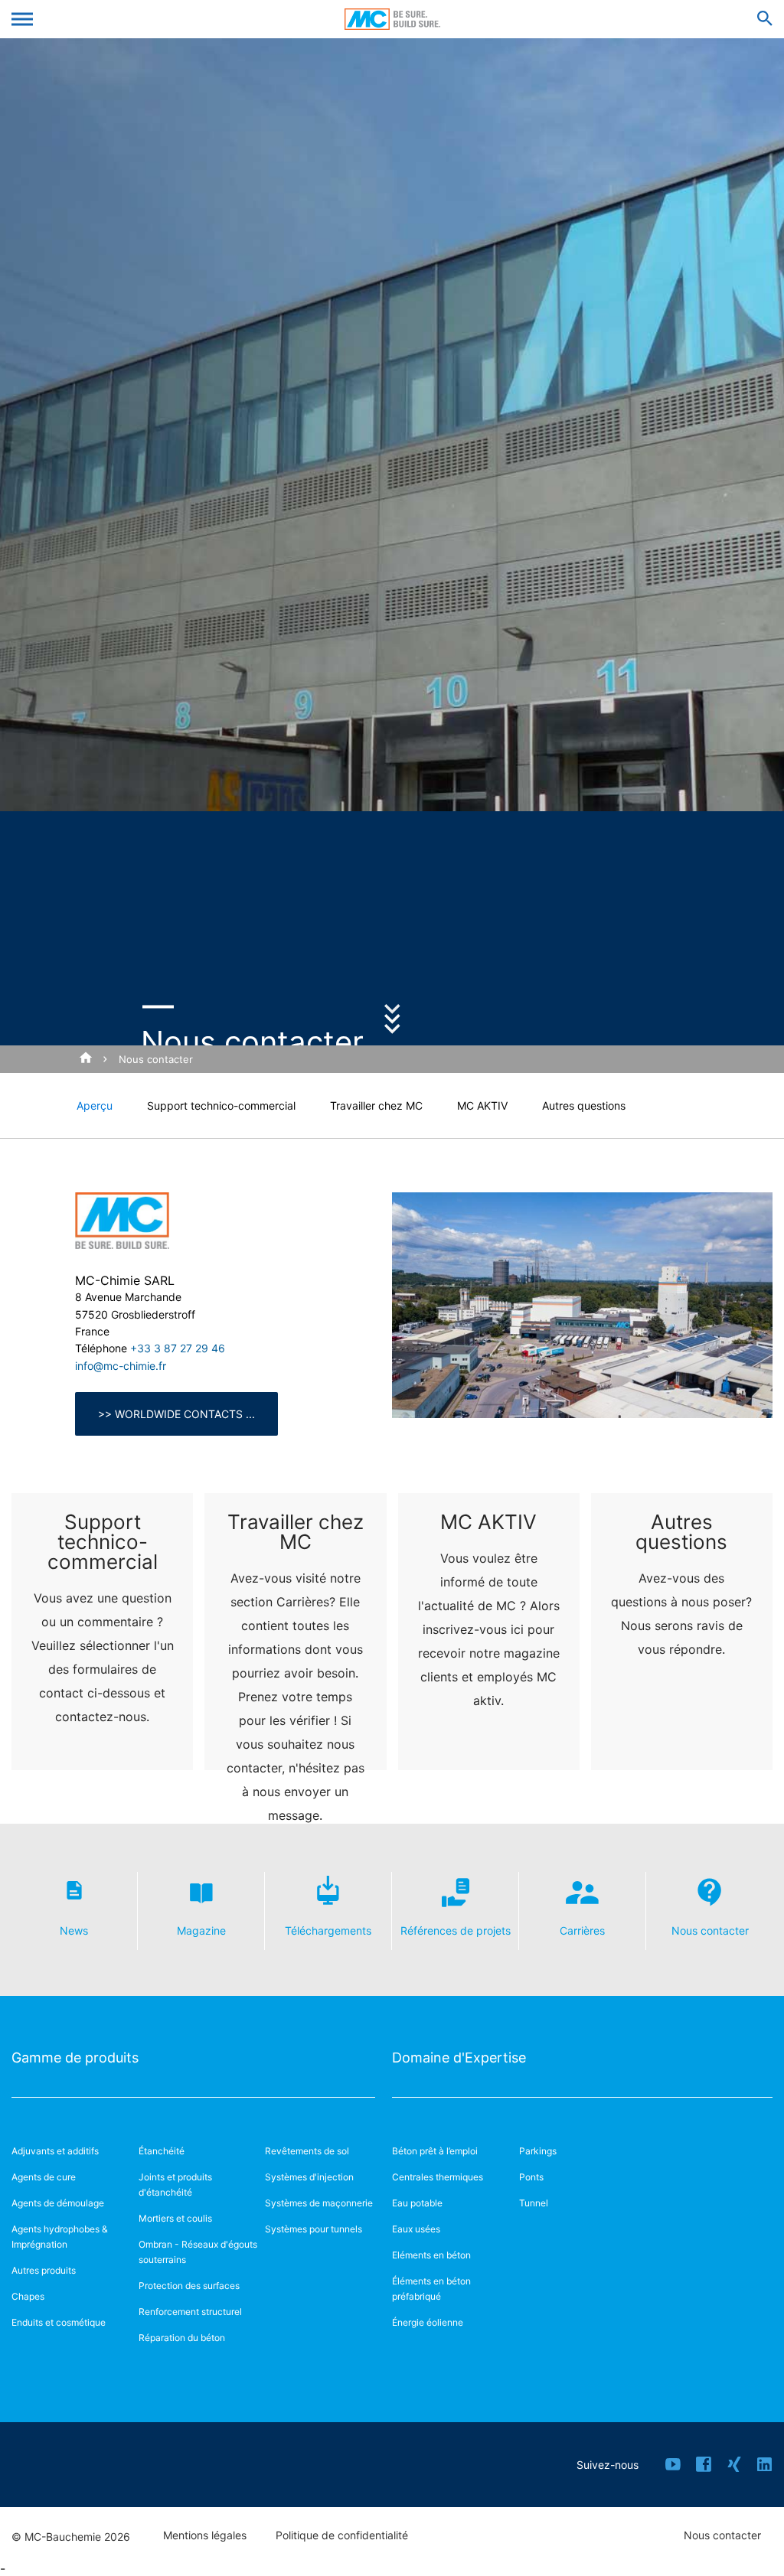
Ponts (531, 2177)
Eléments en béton (431, 2255)
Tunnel (534, 2203)
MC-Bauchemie (392, 19)
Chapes (28, 2296)
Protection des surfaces (189, 2286)
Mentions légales (205, 2535)
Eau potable (417, 2203)
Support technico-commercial (221, 1105)
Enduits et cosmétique (59, 2322)
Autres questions (584, 1105)
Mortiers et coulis (175, 2218)
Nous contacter (156, 1059)
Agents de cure (44, 2177)
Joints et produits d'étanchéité (175, 2185)
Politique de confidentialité (342, 2535)
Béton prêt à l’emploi (435, 2151)
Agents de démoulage (58, 2203)
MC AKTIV (482, 1105)
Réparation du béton (182, 2338)
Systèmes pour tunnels (314, 2229)
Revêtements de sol (307, 2151)
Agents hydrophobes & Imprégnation (60, 2237)
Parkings (538, 2151)
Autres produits (44, 2270)
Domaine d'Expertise (459, 2058)
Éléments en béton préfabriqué (431, 2289)
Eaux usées (416, 2229)
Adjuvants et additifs (55, 2151)
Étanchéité (162, 2151)
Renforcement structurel (190, 2312)
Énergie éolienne (428, 2322)
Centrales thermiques (438, 2177)
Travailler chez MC (376, 1105)
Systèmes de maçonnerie (319, 2203)
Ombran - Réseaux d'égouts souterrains (198, 2252)
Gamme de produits (75, 2058)
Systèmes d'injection (309, 2177)
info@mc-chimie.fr (121, 1366)
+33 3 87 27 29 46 (178, 1348)
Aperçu (95, 1105)
